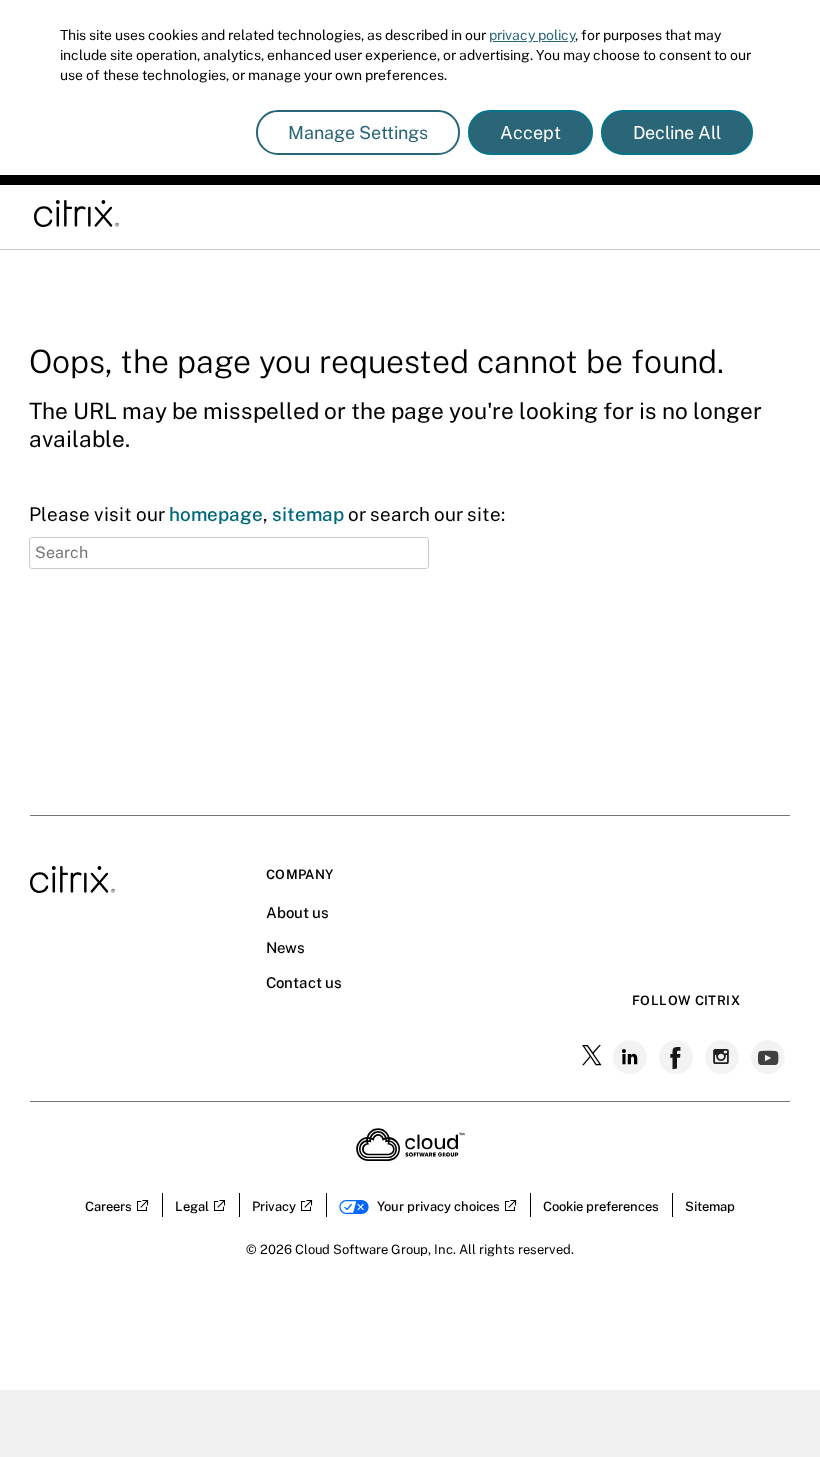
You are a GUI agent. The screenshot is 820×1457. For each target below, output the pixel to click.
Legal (192, 1206)
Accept (530, 132)
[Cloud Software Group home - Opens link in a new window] (410, 1155)
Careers (108, 1206)
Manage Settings (358, 132)
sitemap (308, 514)
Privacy (274, 1206)
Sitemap (710, 1206)
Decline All (677, 132)
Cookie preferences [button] (601, 1206)
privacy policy (532, 35)
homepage (216, 514)
